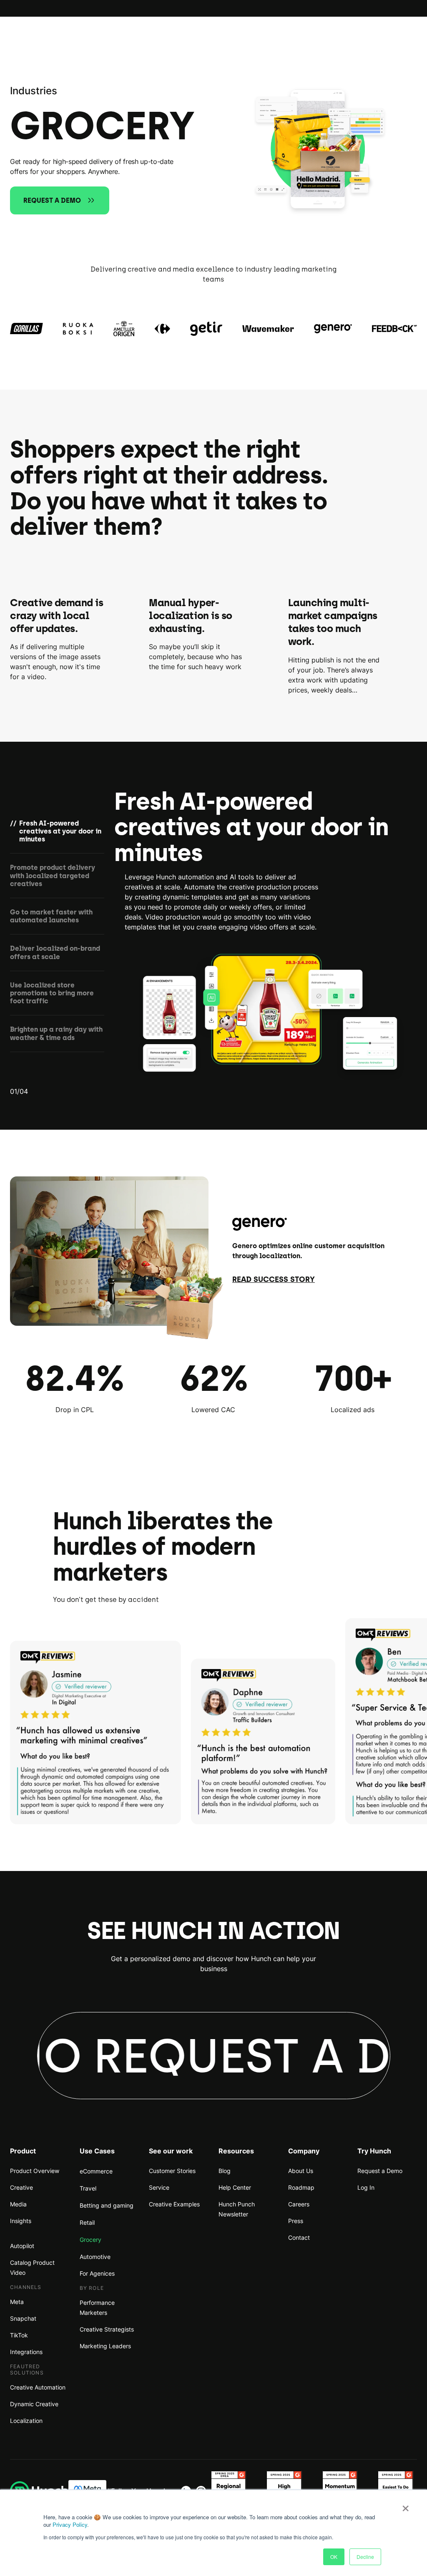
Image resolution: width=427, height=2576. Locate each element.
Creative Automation (38, 2387)
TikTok (19, 2335)
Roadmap (301, 2187)
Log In (366, 2187)
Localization (26, 2421)
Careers (299, 2204)
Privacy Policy (70, 2524)
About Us (301, 2171)
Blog (225, 2171)
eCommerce (96, 2171)
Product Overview (35, 2171)
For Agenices (97, 2273)
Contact (299, 2237)
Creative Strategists (107, 2329)
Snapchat (23, 2318)
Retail (87, 2222)
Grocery (90, 2240)
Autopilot (22, 2246)
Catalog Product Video (32, 2268)
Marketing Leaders (105, 2346)
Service (159, 2187)
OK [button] (334, 2557)
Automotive (95, 2257)
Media (18, 2204)
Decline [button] (365, 2557)
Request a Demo (380, 2171)
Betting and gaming (107, 2205)
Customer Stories (172, 2171)
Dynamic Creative (34, 2404)
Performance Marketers (97, 2308)
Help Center (235, 2187)
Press (296, 2221)
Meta (17, 2302)
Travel (88, 2188)
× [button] (406, 2505)
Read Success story (274, 1279)
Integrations (26, 2352)
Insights (21, 2221)
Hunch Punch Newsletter (237, 2209)
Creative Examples (174, 2204)
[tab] (57, 837)
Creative (21, 2187)
